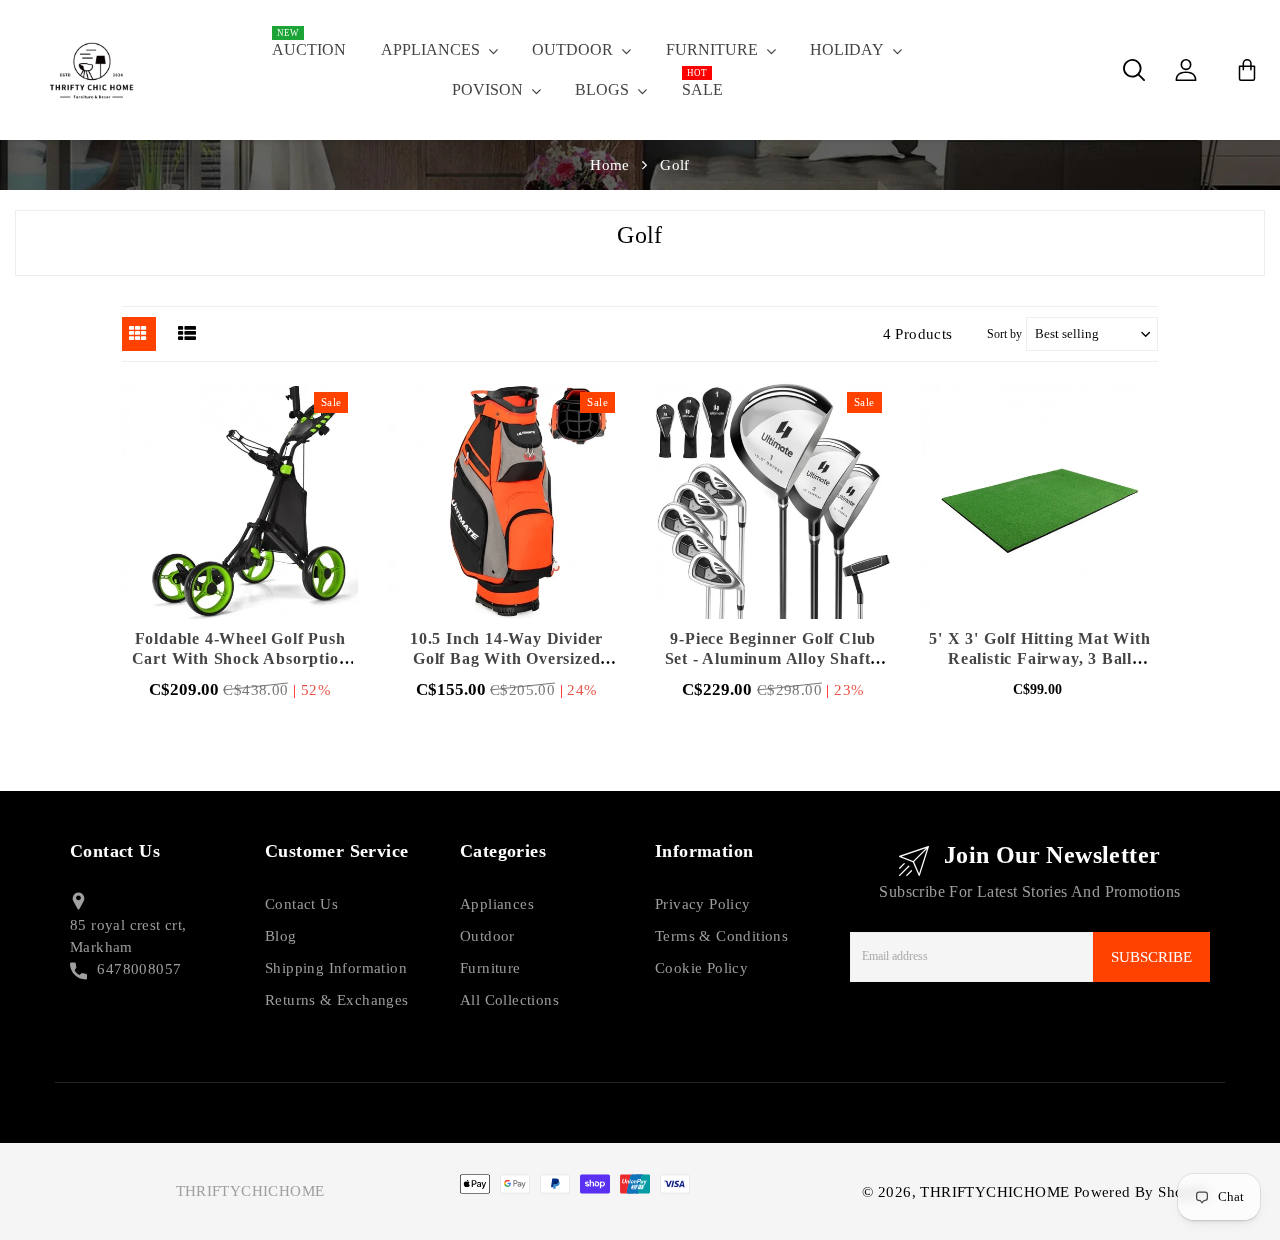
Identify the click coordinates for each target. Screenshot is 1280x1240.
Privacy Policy (703, 904)
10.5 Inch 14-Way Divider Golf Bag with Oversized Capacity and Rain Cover (506, 658)
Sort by (1004, 334)
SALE (702, 84)
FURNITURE (712, 49)
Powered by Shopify (1142, 1192)
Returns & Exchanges (337, 1000)
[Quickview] (240, 501)
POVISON (487, 89)
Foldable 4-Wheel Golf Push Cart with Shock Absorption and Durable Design (240, 658)
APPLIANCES (430, 49)
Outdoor (487, 936)
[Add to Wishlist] (292, 501)
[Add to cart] (188, 501)
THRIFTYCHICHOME (250, 1191)
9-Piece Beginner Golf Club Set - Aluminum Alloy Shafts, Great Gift (773, 658)
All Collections (509, 1000)
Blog (281, 936)
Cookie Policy (701, 968)
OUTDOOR (572, 49)
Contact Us (301, 904)
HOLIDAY (847, 49)
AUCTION (309, 44)
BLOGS (602, 89)
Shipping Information (336, 968)
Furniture (490, 968)
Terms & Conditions (721, 936)
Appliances (497, 904)
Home (610, 165)
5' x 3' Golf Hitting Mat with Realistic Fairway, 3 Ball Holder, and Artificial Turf (1039, 658)
